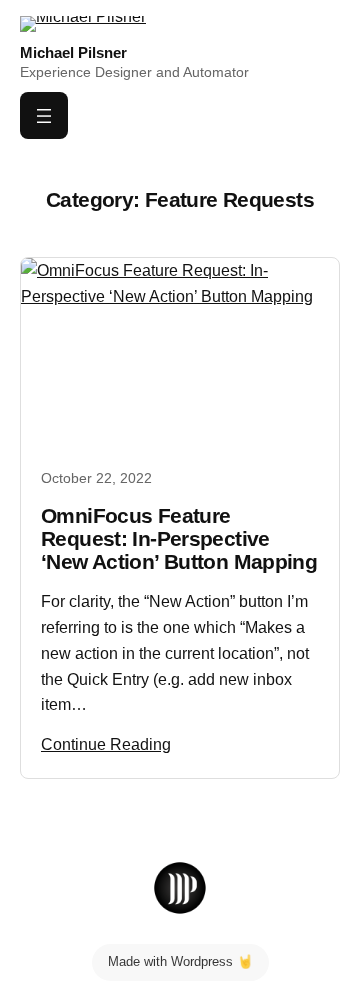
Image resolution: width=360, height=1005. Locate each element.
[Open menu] (44, 115)
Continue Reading (106, 744)
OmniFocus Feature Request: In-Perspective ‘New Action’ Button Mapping (179, 539)
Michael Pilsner (73, 52)
